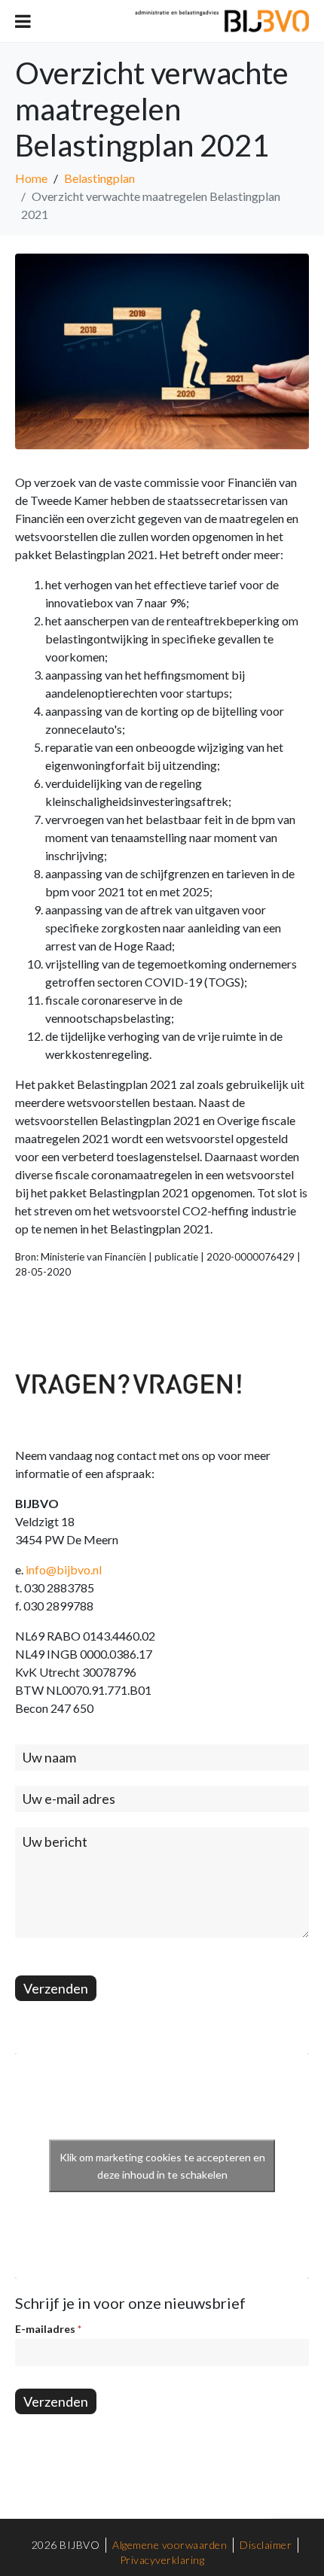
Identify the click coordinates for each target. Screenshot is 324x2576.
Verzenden (56, 1988)
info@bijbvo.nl (64, 1569)
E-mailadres (48, 2329)
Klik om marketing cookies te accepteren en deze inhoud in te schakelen (162, 2166)
